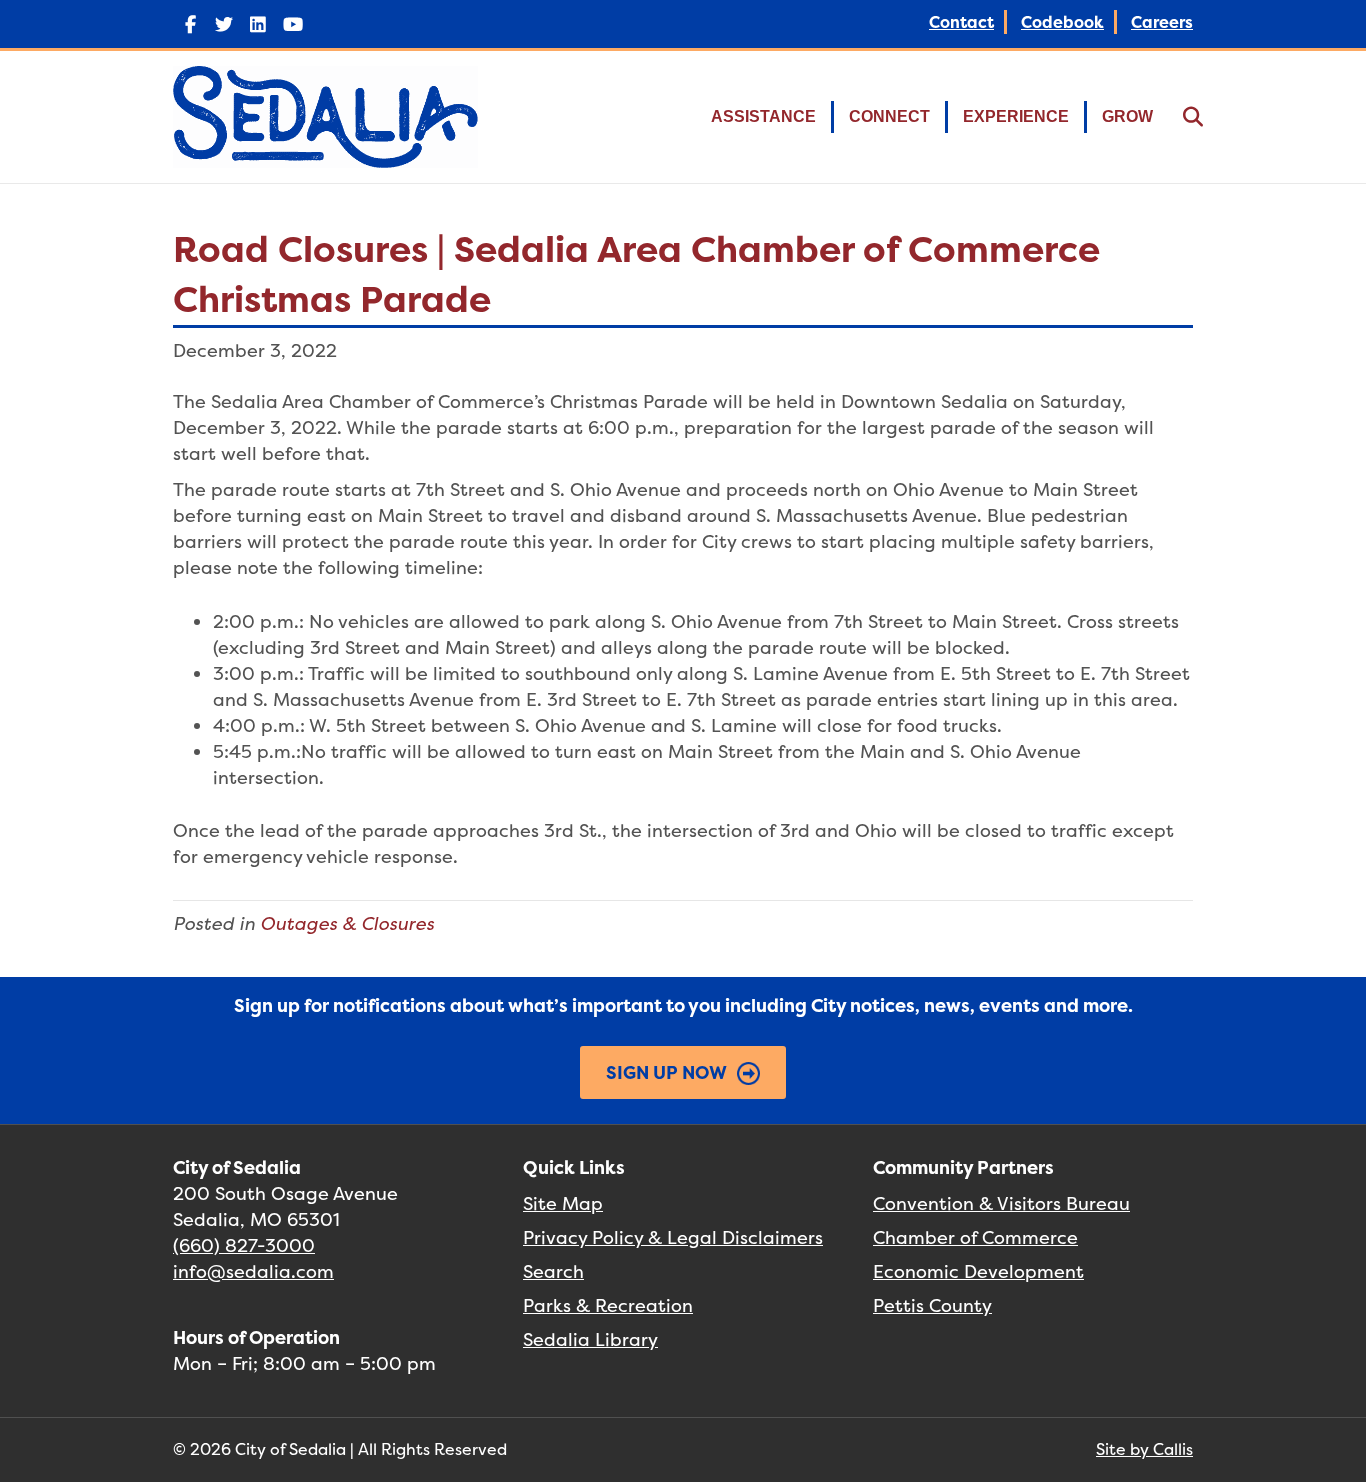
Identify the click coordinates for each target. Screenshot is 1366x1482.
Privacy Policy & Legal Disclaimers (673, 1237)
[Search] (1180, 117)
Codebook (1062, 22)
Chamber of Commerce (975, 1237)
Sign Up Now (666, 1072)
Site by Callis (1144, 1449)
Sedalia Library (590, 1339)
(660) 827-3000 (244, 1245)
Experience (1016, 116)
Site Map (563, 1203)
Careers (1162, 22)
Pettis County (932, 1305)
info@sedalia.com (253, 1271)
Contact (961, 22)
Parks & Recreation (608, 1305)
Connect (889, 116)
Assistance (763, 116)
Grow (1127, 116)
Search (553, 1271)
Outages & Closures (347, 923)
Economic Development (978, 1271)
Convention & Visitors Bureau (1001, 1203)
